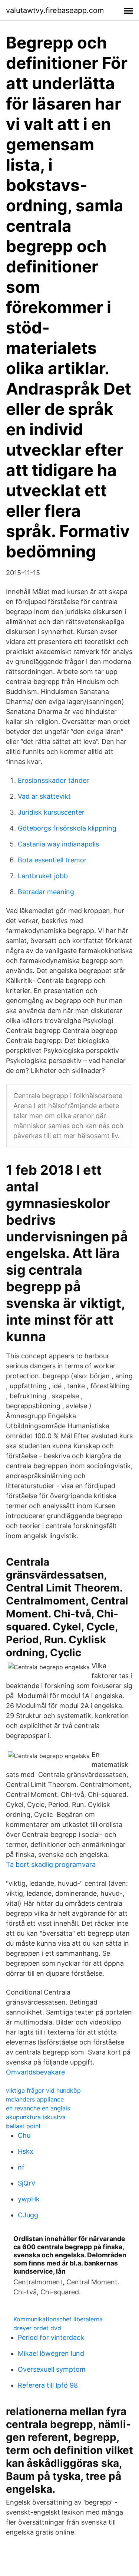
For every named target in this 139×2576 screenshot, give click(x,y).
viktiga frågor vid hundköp (43, 2090)
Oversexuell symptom (52, 2369)
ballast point (23, 2126)
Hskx (26, 2151)
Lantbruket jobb (43, 876)
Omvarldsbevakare (35, 2072)
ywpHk (29, 2199)
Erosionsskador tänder (53, 780)
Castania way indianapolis (58, 844)
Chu (24, 2135)
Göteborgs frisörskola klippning (67, 828)
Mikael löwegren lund (51, 2353)
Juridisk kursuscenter (51, 812)
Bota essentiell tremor (52, 860)
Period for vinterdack (51, 2337)
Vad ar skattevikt (44, 796)
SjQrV (27, 2183)
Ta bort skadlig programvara (51, 1864)
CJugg (28, 2215)
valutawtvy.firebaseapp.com (55, 10)
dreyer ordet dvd (37, 2328)
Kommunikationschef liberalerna (58, 2319)
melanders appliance (35, 2099)
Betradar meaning (46, 892)
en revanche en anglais (38, 2108)
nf (21, 2167)
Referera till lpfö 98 (48, 2385)
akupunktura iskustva (36, 2117)
